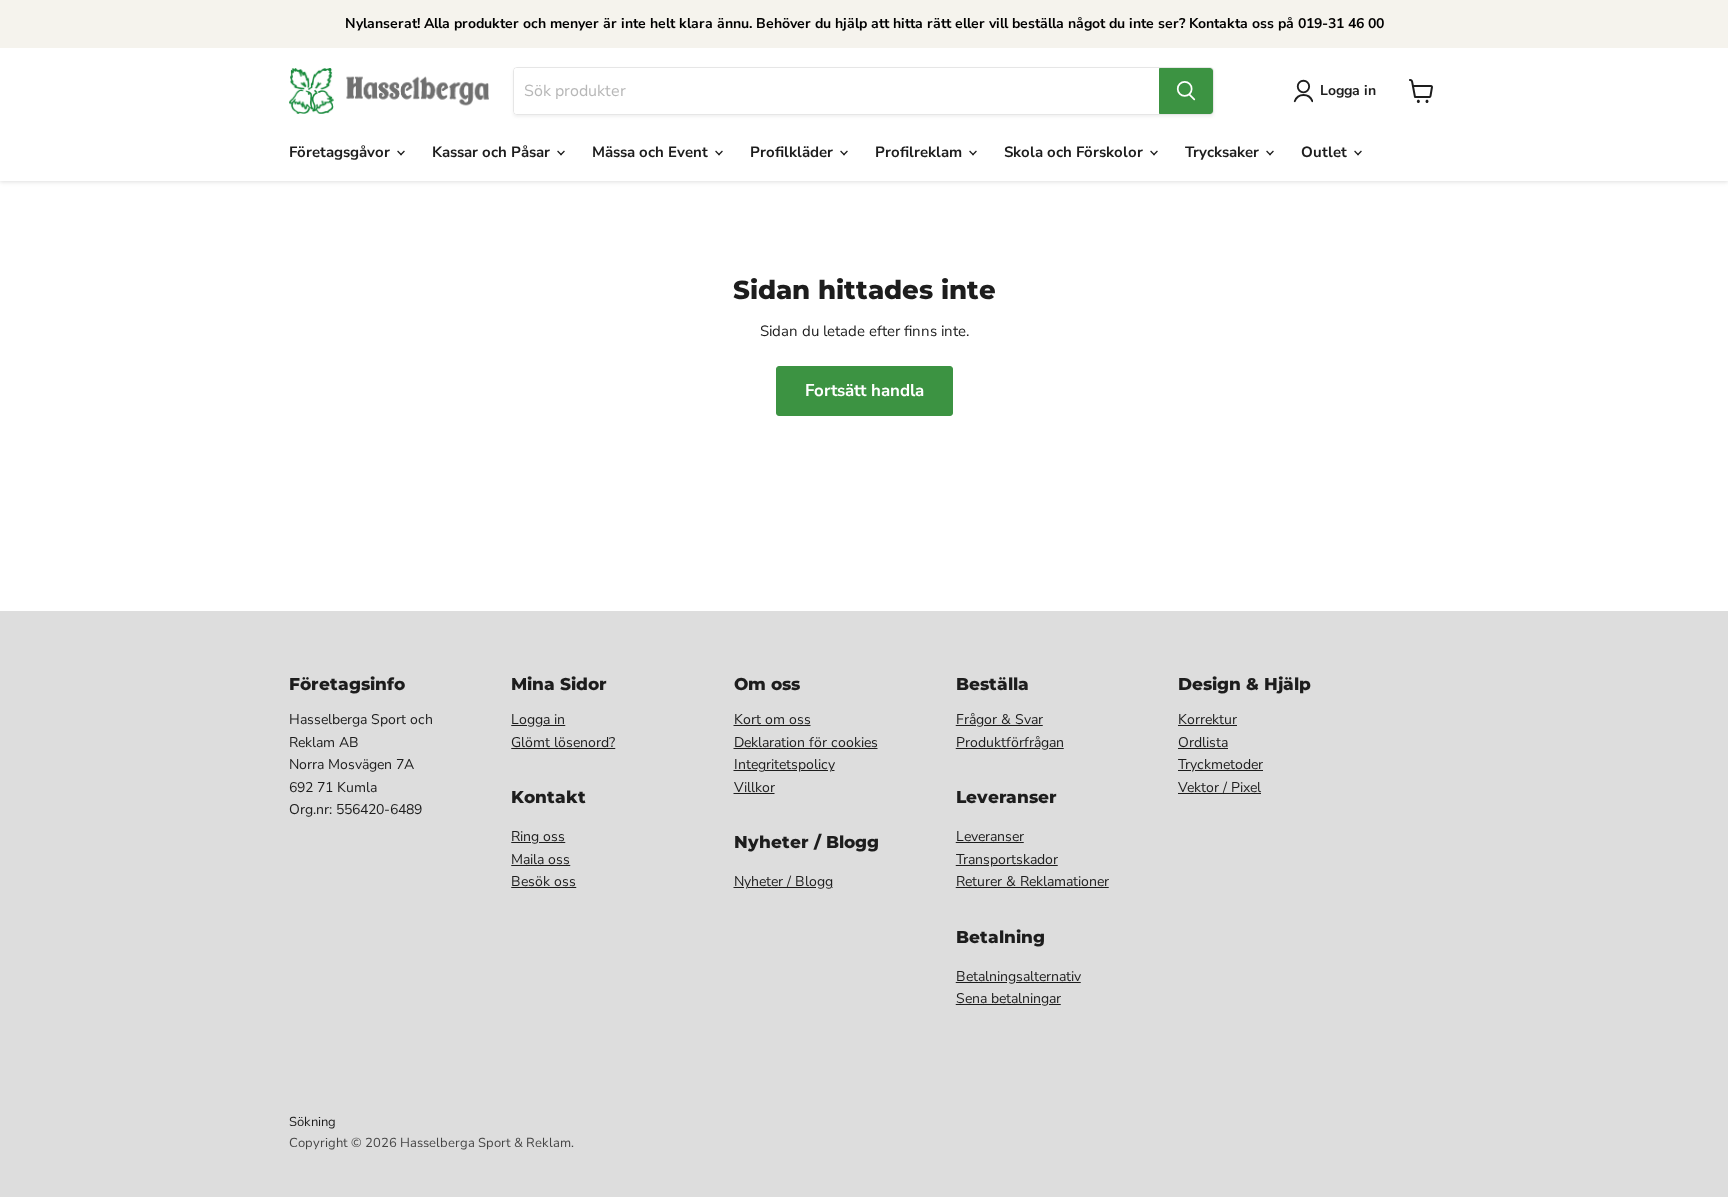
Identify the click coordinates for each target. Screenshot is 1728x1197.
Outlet (1326, 152)
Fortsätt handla (864, 390)
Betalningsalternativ (1018, 976)
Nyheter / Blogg (783, 881)
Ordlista (1203, 742)
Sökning (312, 1122)
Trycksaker (1224, 152)
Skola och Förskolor (1075, 152)
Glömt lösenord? (563, 742)
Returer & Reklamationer (1032, 881)
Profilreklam (920, 152)
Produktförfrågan (1010, 742)
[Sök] (1186, 91)
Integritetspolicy (784, 764)
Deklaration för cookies (806, 742)
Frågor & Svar (999, 719)
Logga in (538, 719)
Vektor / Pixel (1219, 787)
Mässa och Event (652, 152)
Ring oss (538, 836)
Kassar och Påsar (493, 152)
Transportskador (1007, 859)
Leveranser (990, 836)
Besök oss (543, 881)
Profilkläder (793, 152)
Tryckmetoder (1220, 764)
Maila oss (540, 859)
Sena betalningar (1008, 998)
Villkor (754, 787)
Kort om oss (772, 719)
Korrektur (1207, 719)
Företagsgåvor (341, 152)
